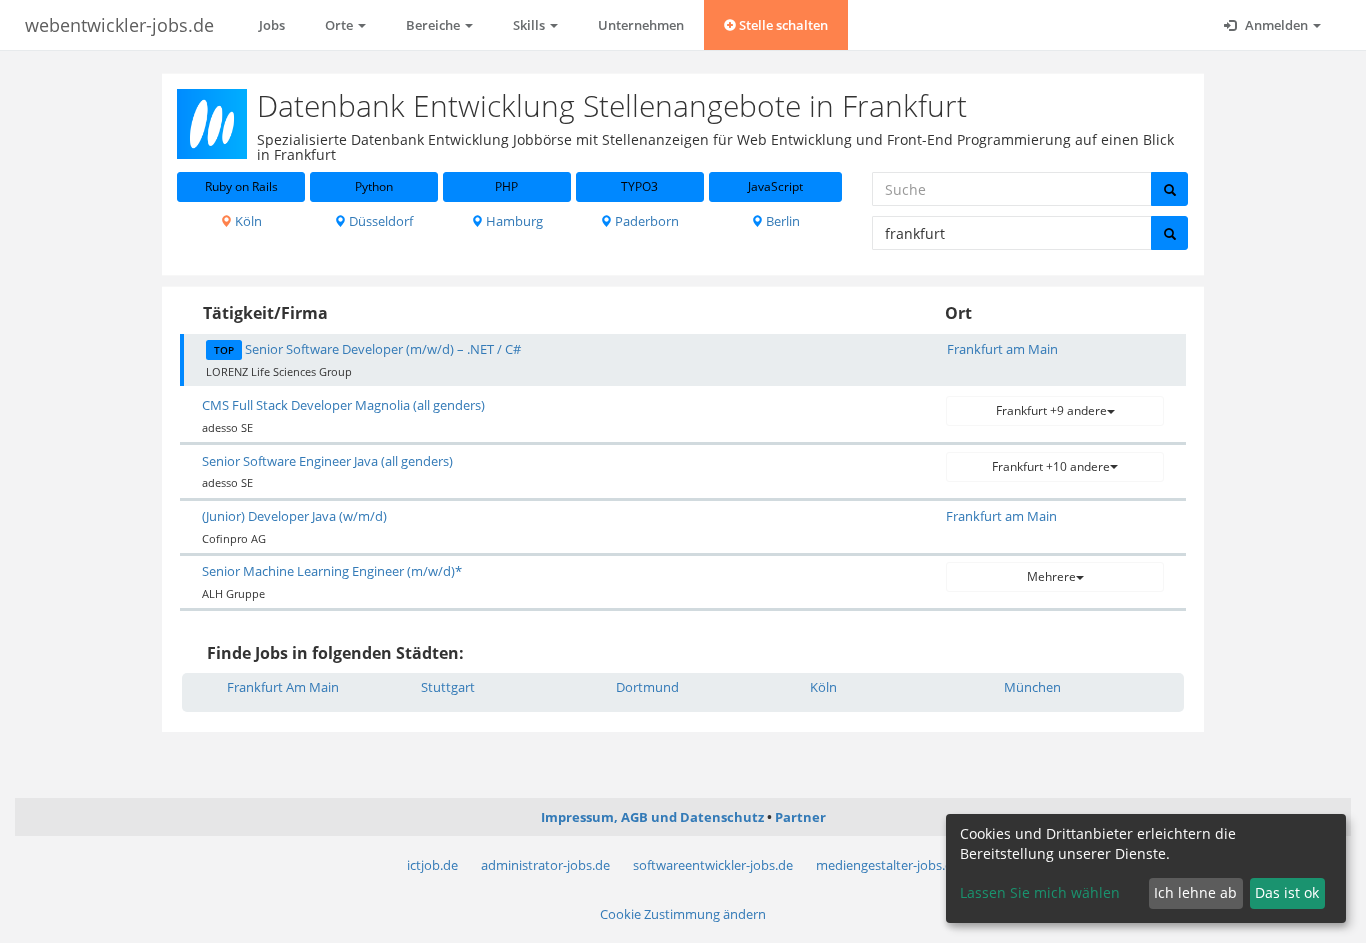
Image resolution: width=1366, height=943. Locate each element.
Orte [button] (340, 25)
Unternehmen (641, 25)
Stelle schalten (782, 25)
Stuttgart (448, 687)
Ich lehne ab (1195, 892)
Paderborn (645, 221)
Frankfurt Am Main (283, 687)
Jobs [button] (272, 25)
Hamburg (513, 221)
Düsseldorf (379, 221)
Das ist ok (1287, 892)
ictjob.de (432, 865)
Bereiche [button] (434, 25)
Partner (800, 817)
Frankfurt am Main (1002, 349)
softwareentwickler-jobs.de (713, 865)
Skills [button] (530, 25)
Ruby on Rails (241, 186)
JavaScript (775, 186)
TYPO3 (639, 186)
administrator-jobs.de (545, 865)
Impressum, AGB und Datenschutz (652, 817)
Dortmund (647, 687)
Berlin (781, 221)
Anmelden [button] (1276, 25)
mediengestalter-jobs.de (888, 865)
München (1032, 687)
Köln (247, 221)
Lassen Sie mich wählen (1040, 892)
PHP (506, 186)
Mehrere (1051, 576)
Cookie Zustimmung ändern (683, 914)
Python (374, 186)
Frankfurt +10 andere (1051, 466)
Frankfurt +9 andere (1051, 410)
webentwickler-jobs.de (119, 25)
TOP (224, 350)
